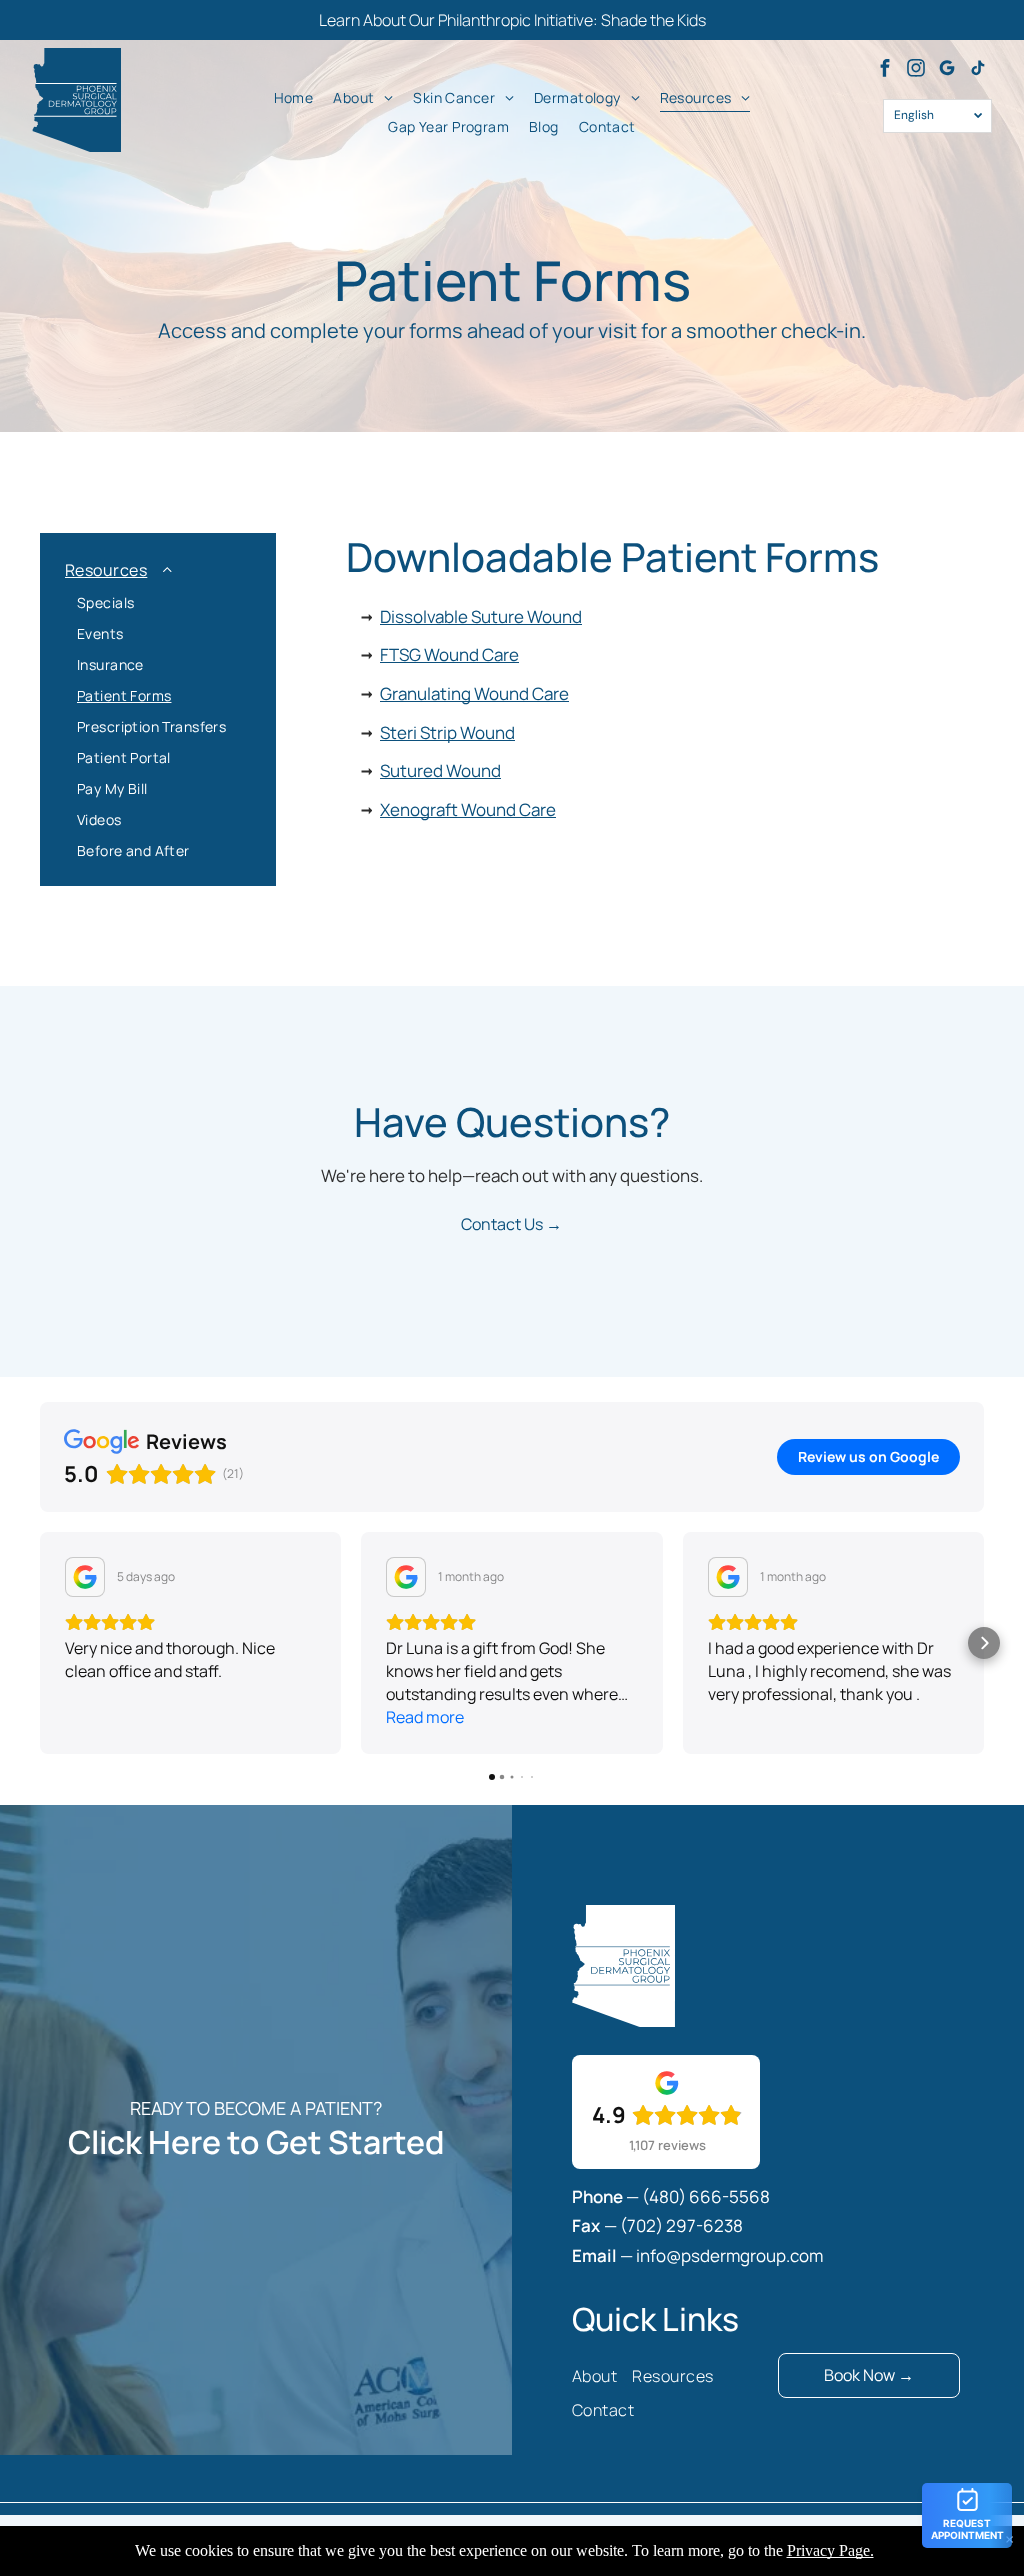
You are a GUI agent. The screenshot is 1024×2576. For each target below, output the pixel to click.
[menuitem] (294, 97)
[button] (40, 1643)
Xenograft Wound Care (468, 809)
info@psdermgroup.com (729, 2256)
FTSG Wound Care (449, 654)
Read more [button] (425, 1717)
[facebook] (885, 70)
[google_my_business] (947, 70)
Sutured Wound (440, 770)
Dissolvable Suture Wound (481, 616)
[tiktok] (978, 70)
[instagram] (916, 70)
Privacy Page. (830, 2551)
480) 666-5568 (709, 2197)
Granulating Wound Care (474, 693)
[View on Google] (85, 1577)
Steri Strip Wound (447, 732)
